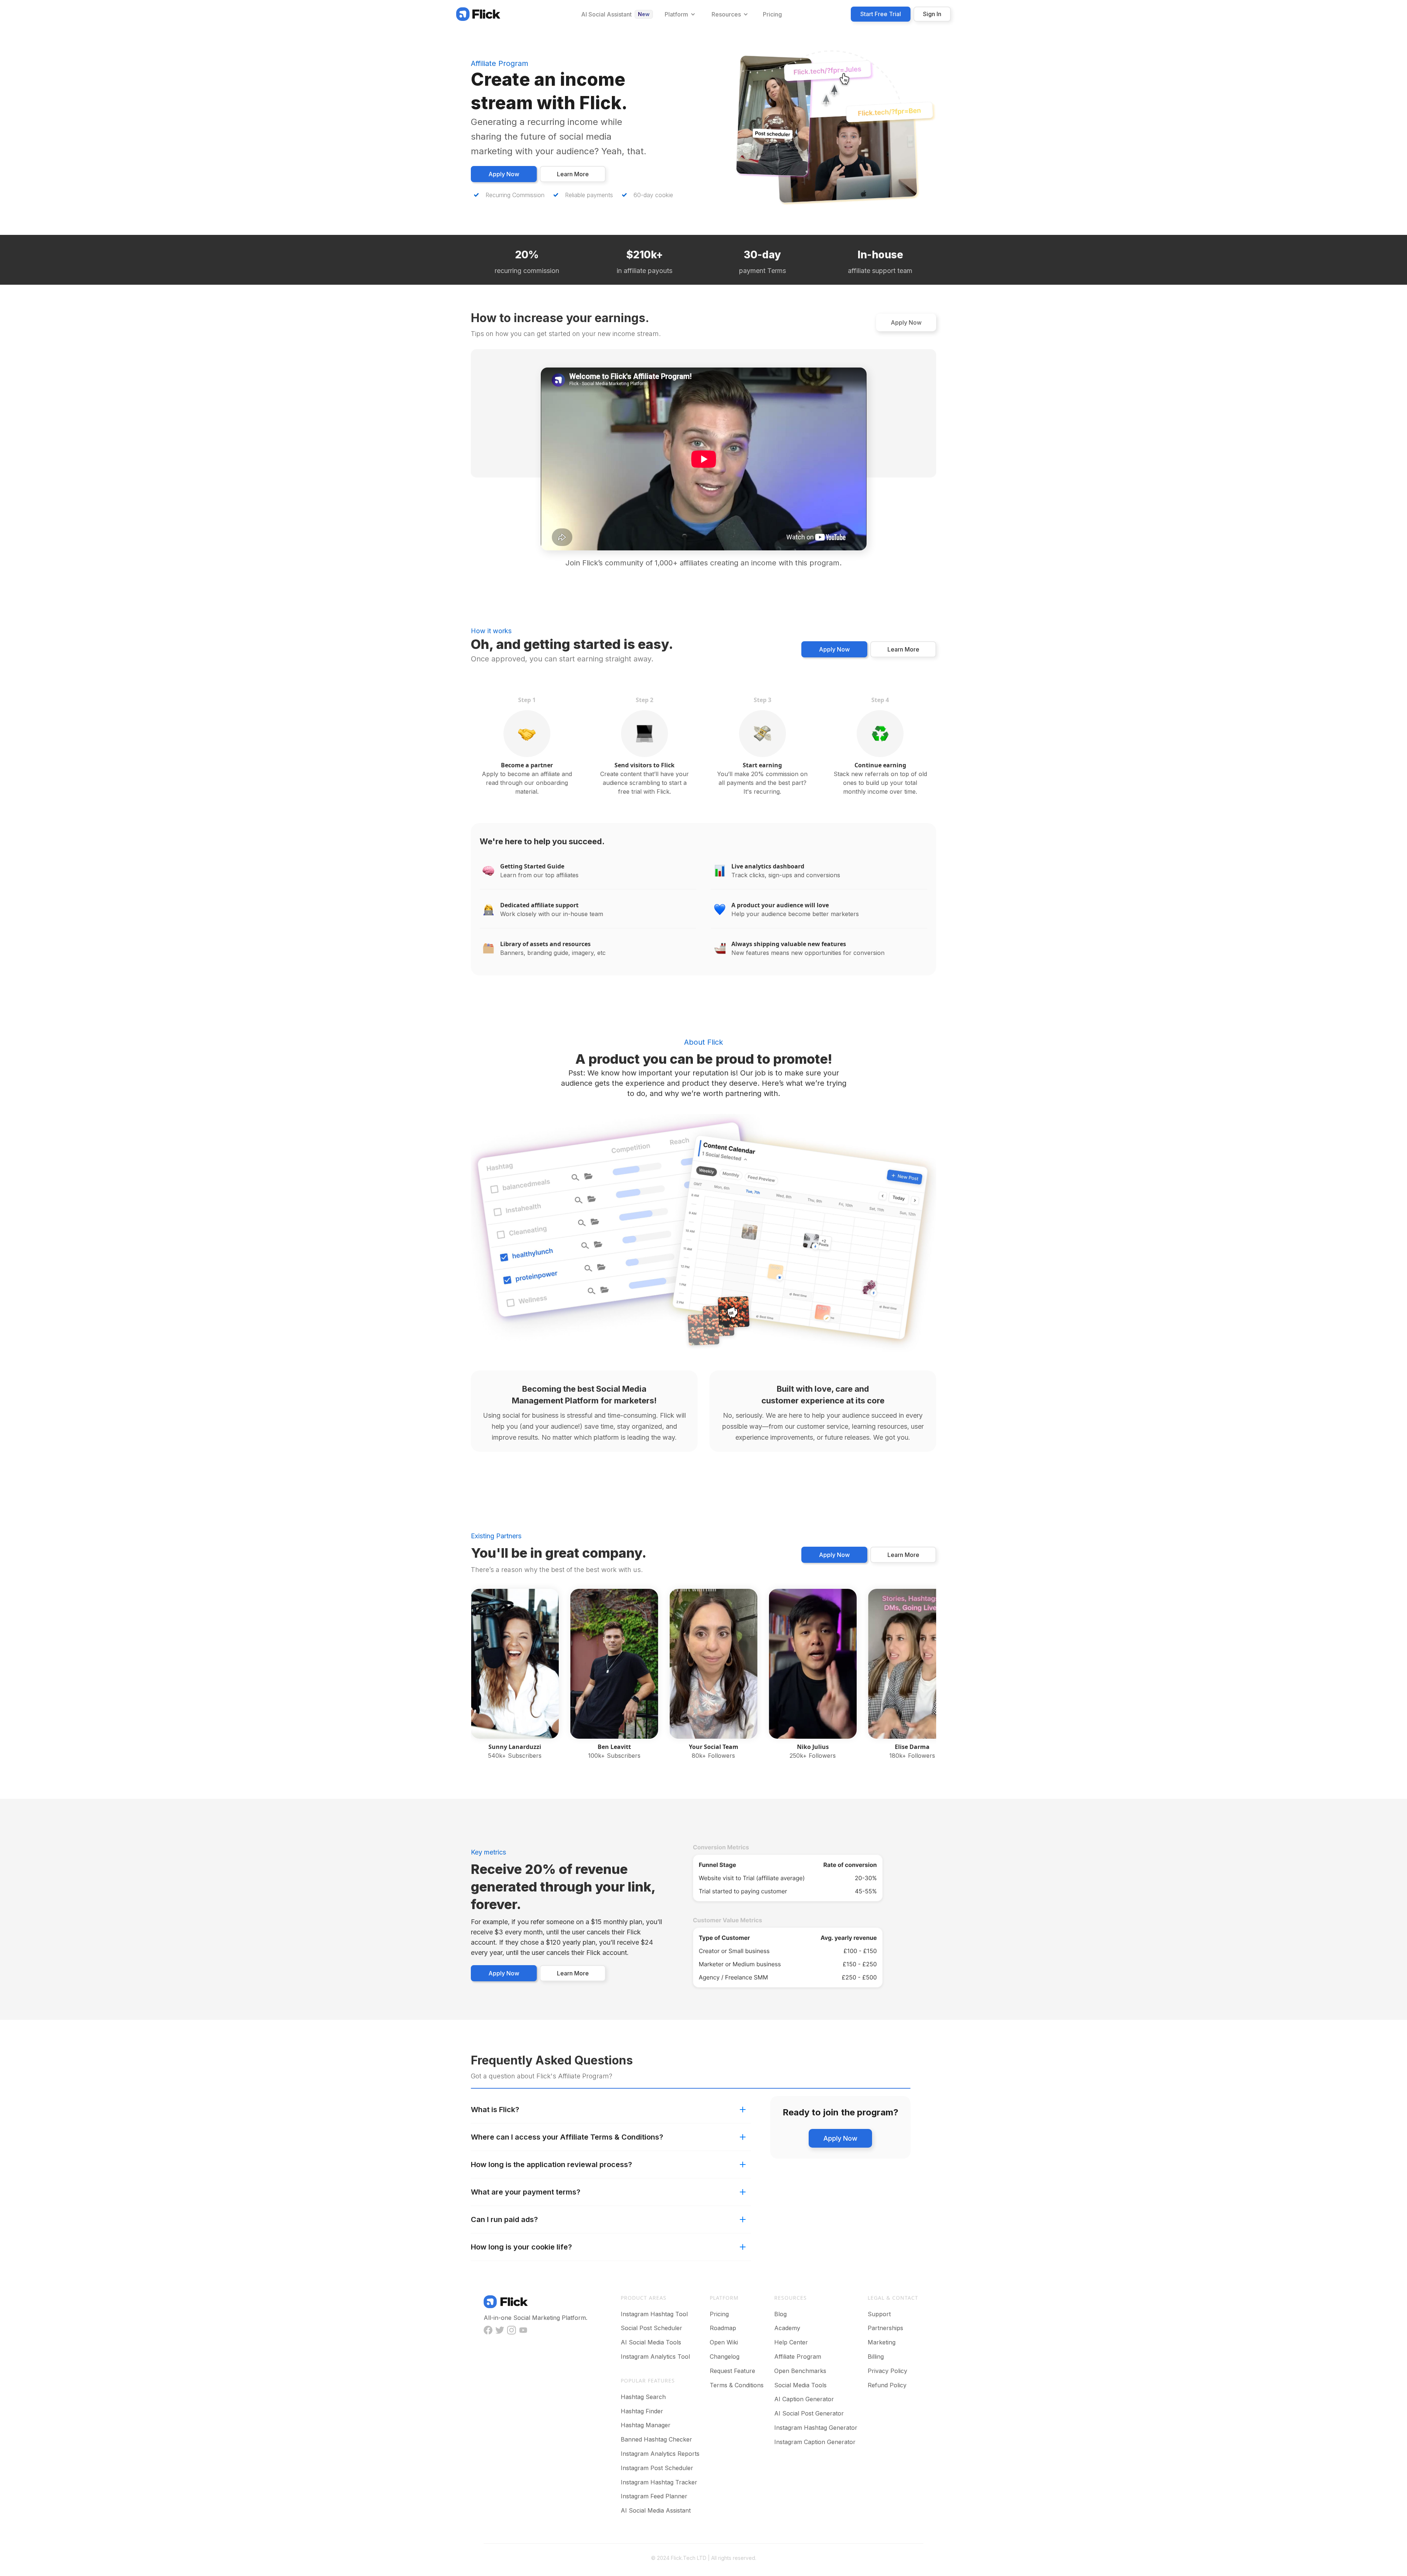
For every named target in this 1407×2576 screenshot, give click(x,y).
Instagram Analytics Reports (660, 2454)
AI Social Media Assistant (656, 2510)
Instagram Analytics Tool (655, 2357)
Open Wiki (724, 2342)
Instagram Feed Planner (654, 2496)
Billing (876, 2357)
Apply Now (504, 174)
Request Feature (732, 2371)
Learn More (573, 174)
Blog (780, 2314)
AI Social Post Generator (809, 2413)
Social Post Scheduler (651, 2328)
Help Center (791, 2342)
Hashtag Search (643, 2397)
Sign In (932, 14)
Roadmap (723, 2328)
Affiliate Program (798, 2357)
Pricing (719, 2314)
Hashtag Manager (646, 2425)
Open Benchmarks (800, 2371)
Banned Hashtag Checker (656, 2439)
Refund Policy (887, 2385)
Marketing (882, 2342)
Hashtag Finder (642, 2411)
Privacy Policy (887, 2371)
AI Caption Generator (804, 2399)
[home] (478, 14)
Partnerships (885, 2328)
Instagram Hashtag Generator (816, 2428)
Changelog (725, 2357)
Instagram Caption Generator (815, 2442)
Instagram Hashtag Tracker (659, 2482)
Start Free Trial (881, 14)
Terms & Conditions (737, 2385)
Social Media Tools (800, 2385)
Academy (787, 2328)
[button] (679, 14)
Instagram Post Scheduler (657, 2468)
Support (879, 2314)
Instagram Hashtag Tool (654, 2314)
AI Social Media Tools (651, 2342)
